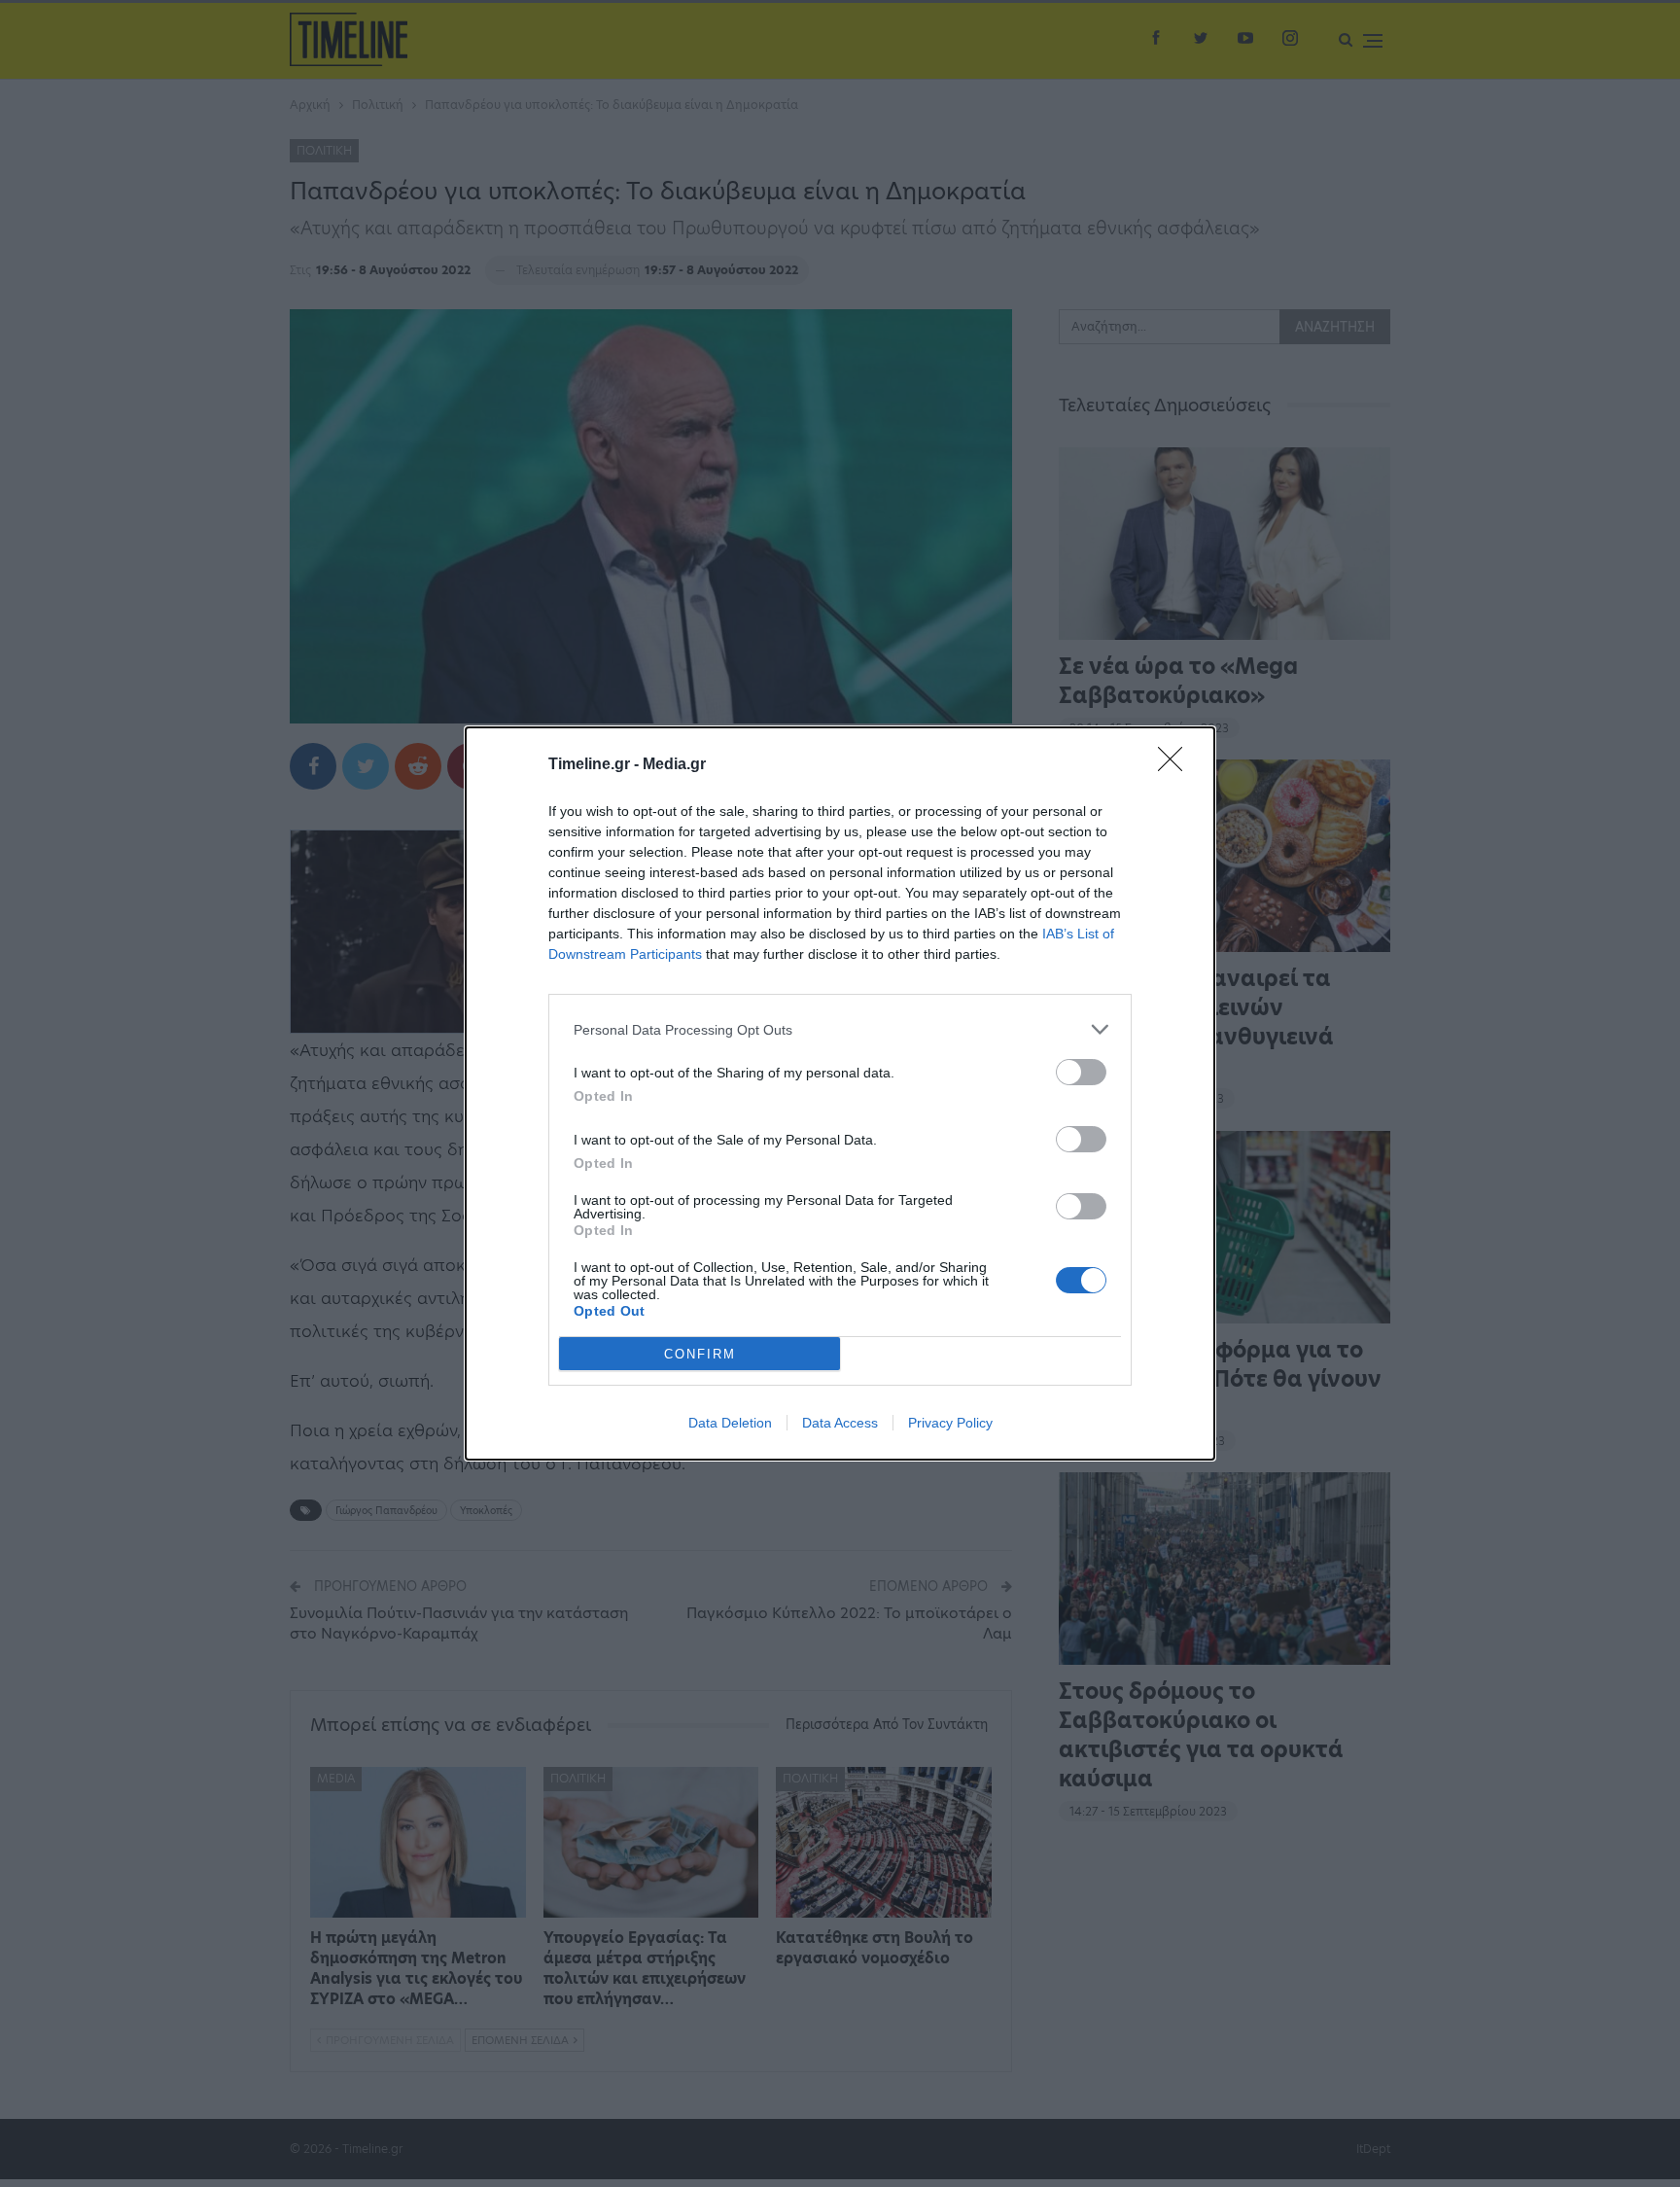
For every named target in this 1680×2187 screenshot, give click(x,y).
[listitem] (840, 1029)
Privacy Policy (950, 1423)
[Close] (1176, 765)
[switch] (1081, 1072)
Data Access (840, 1423)
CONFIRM (700, 1354)
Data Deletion (730, 1423)
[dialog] (840, 1093)
